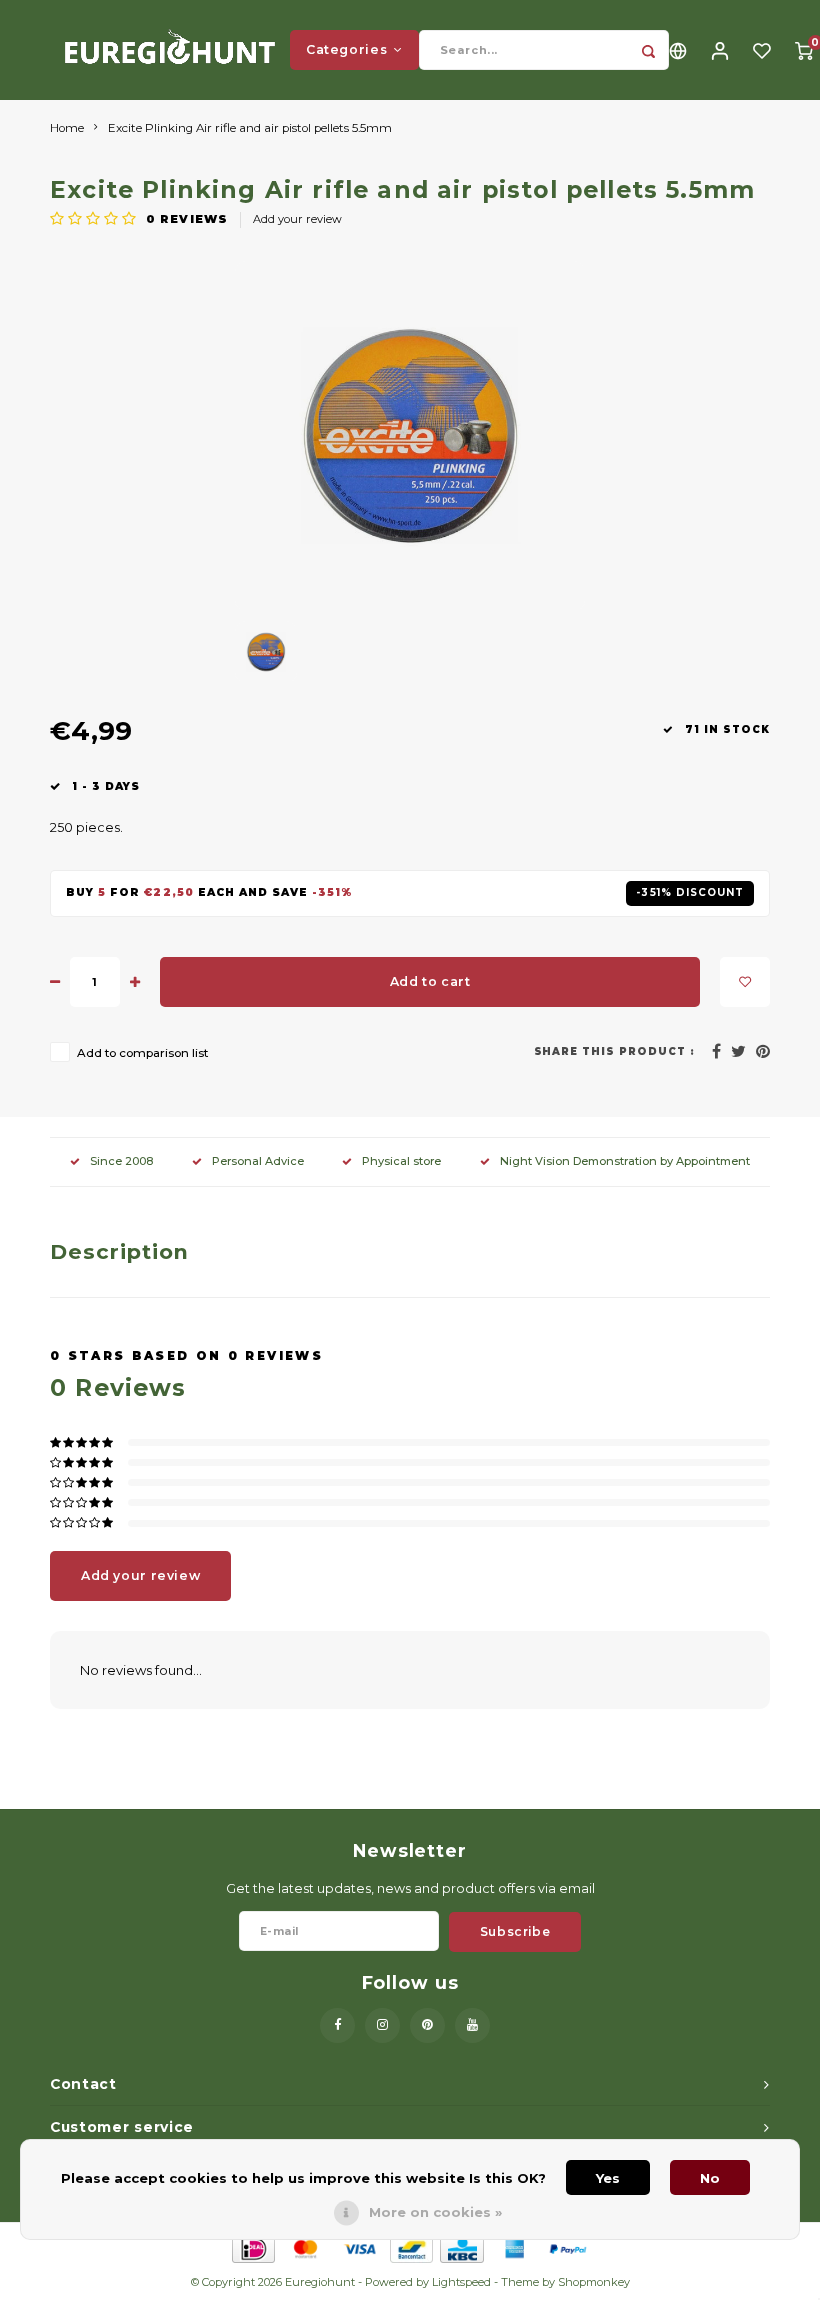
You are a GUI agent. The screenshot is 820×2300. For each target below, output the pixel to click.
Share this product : (615, 1051)
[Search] (649, 50)
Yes (608, 2178)
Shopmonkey (594, 2282)
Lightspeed (461, 2282)
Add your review (297, 219)
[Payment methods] (252, 2247)
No (710, 2178)
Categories (346, 49)
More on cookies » (435, 2212)
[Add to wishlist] (745, 982)
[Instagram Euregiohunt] (382, 2025)
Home (67, 128)
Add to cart (430, 981)
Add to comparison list (142, 1053)
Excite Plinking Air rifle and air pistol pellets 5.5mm (250, 128)
